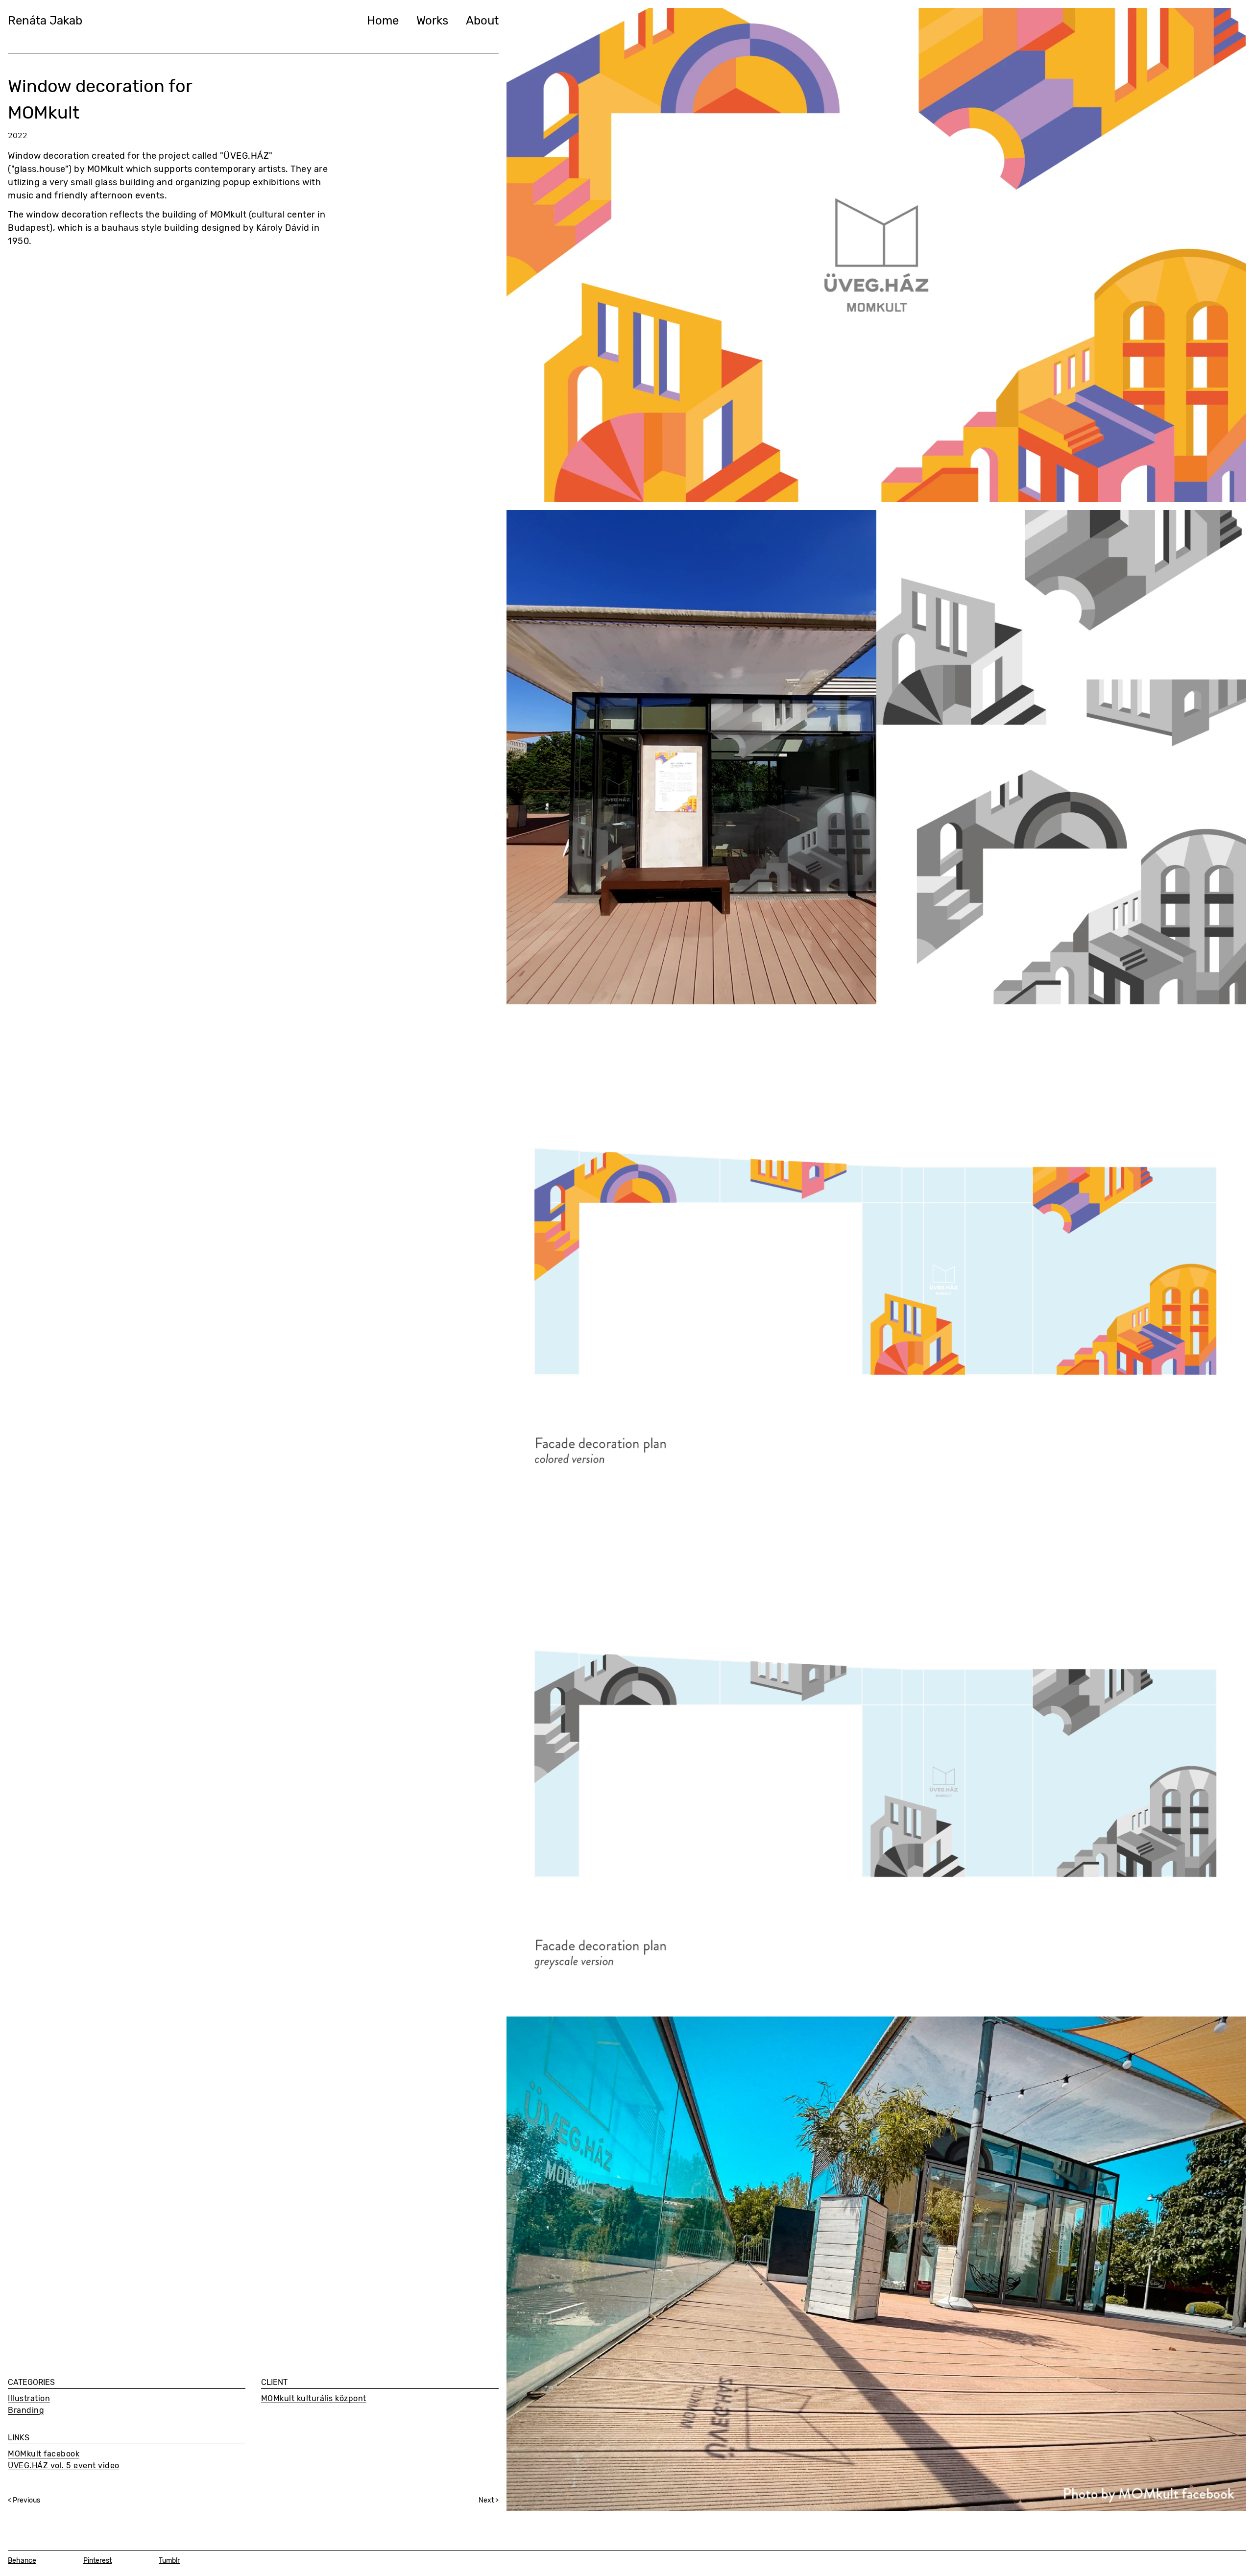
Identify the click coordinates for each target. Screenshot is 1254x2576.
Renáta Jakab (45, 21)
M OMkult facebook (44, 2454)
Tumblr (169, 2561)
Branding (26, 2410)
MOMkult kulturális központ (314, 2398)
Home (383, 21)
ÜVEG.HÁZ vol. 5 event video (64, 2466)
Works (432, 21)
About (482, 21)
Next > (489, 2500)
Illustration (29, 2398)
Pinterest (97, 2561)
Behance (22, 2561)
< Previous (24, 2500)
